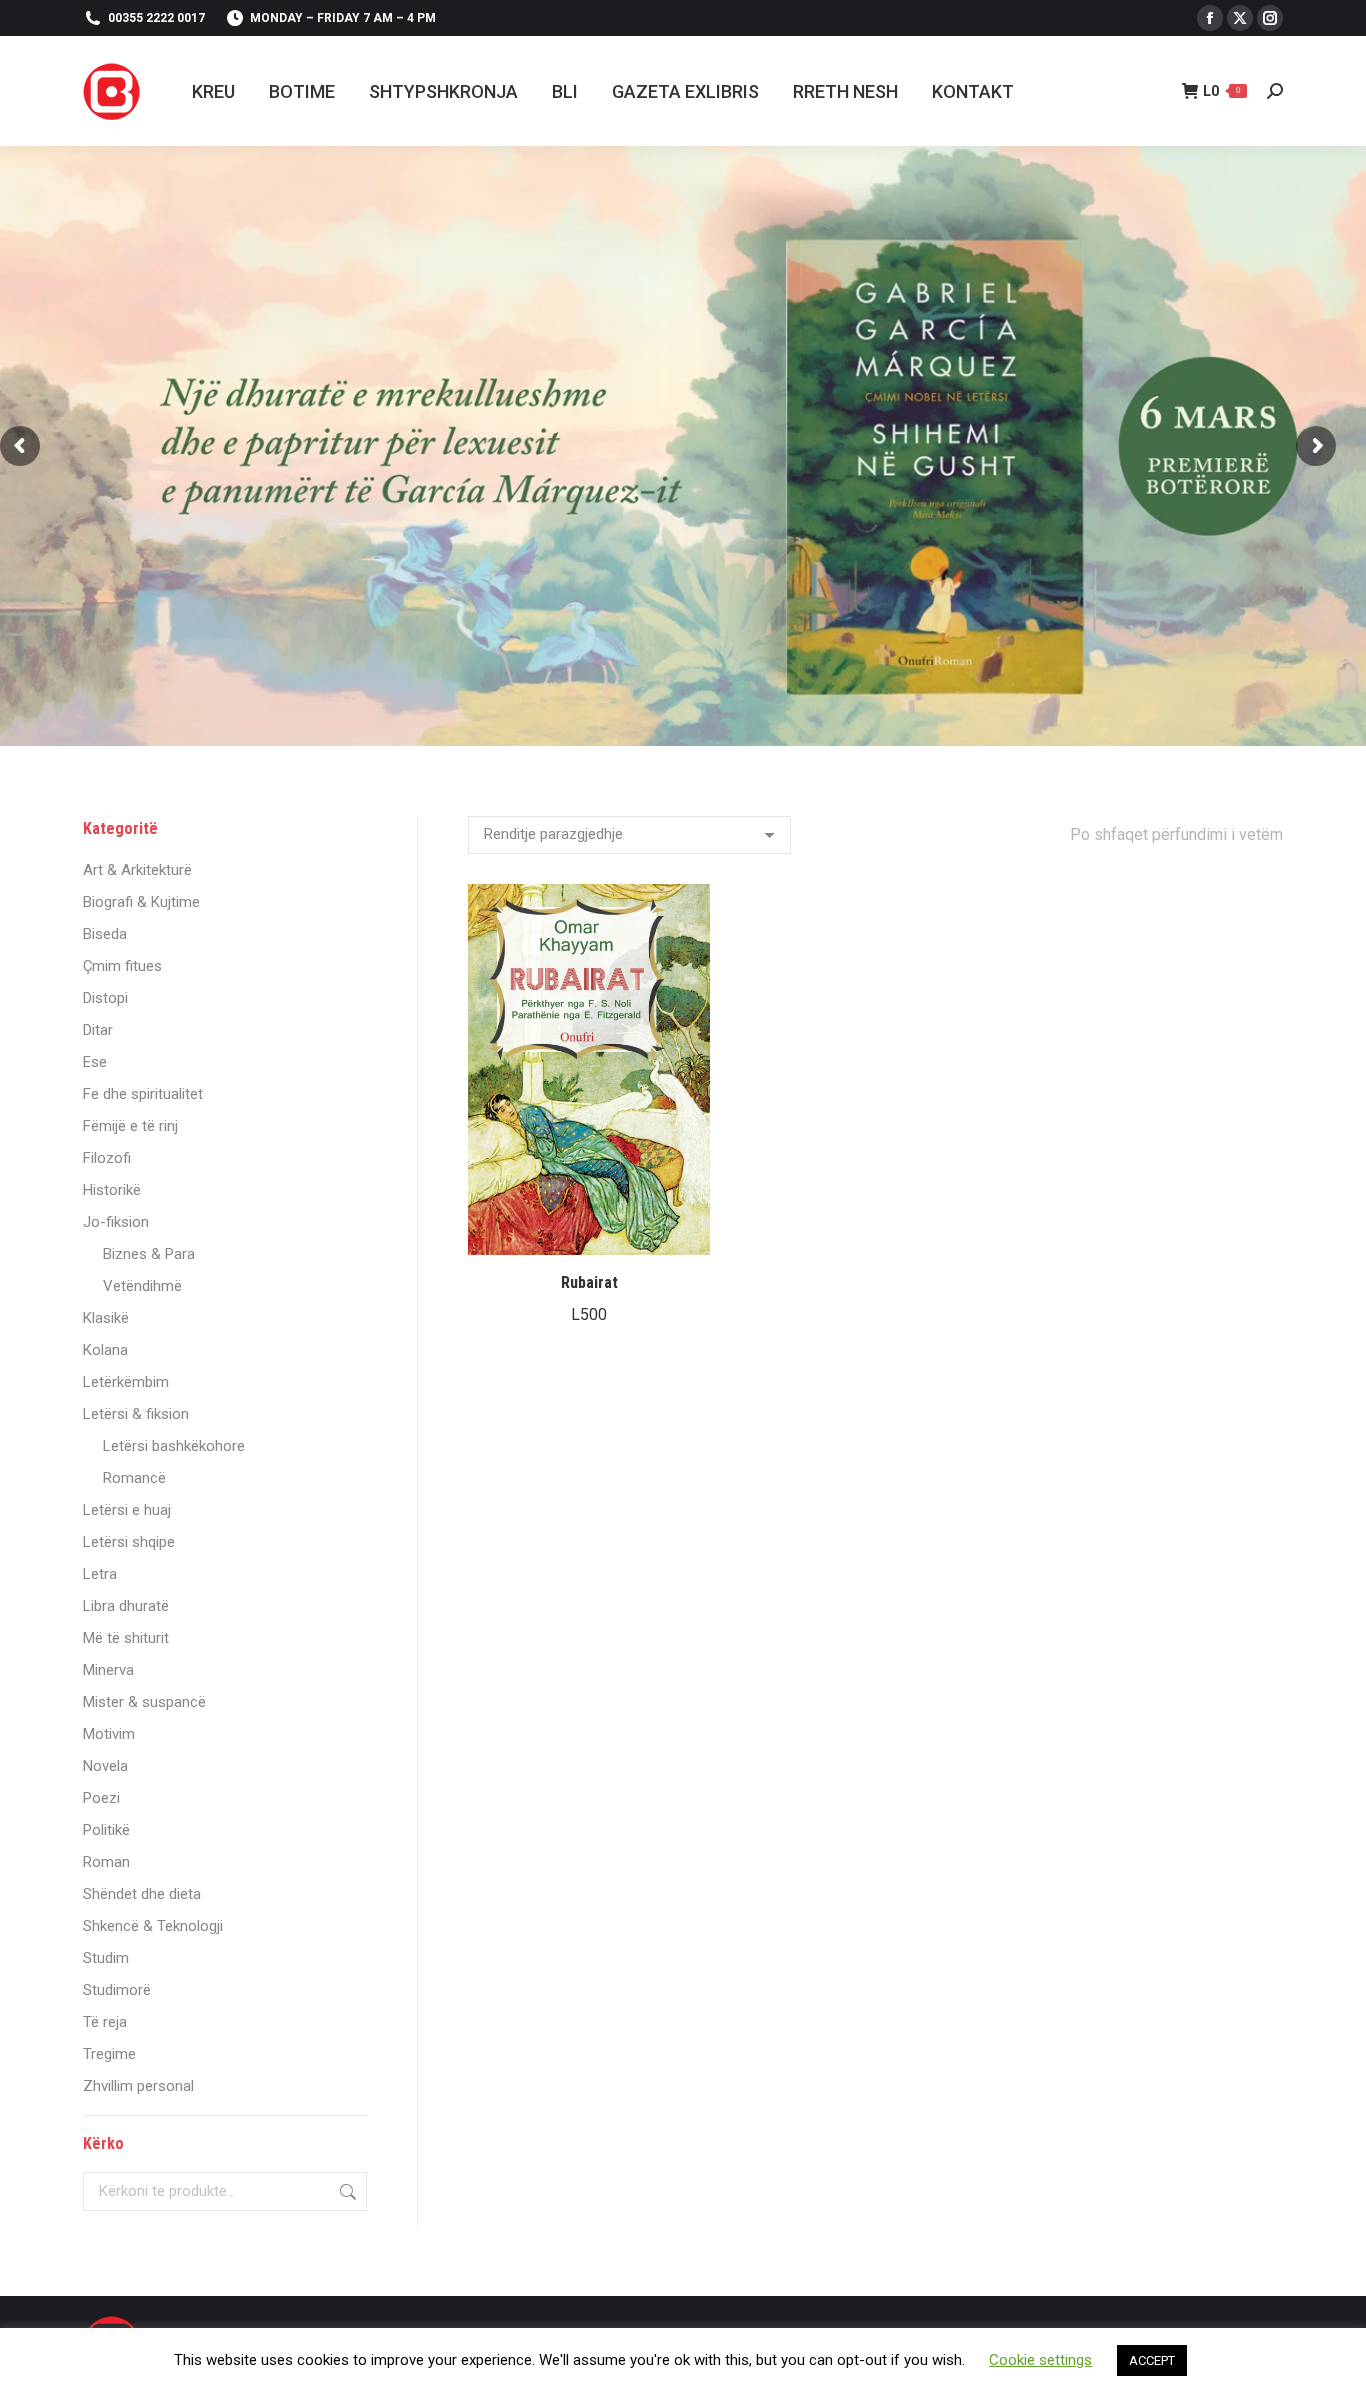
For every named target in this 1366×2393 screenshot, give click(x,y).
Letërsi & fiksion (136, 1414)
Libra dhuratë (126, 1606)
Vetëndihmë (142, 1286)
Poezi (101, 1798)
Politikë (106, 1830)
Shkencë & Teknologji (153, 1926)
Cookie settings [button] (1040, 2360)
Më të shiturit (126, 1638)
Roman (106, 1862)
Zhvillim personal (138, 2086)
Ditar (98, 1030)
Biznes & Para (149, 1254)
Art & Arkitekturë (137, 870)
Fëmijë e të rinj (130, 1126)
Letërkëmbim (126, 1382)
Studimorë (117, 1990)
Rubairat (589, 1282)
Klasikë (106, 1318)
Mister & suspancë (144, 1702)
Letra (100, 1574)
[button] (684, 1229)
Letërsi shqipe (129, 1542)
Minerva (108, 1670)
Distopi (105, 998)
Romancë (134, 1478)
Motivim (109, 1734)
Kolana (105, 1350)
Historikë (112, 1190)
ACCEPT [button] (1152, 2360)
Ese (95, 1062)
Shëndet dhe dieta (142, 1894)
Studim (106, 1958)
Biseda (105, 934)
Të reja (105, 2022)
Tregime (109, 2054)
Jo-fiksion (116, 1222)
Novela (105, 1766)
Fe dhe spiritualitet (143, 1094)
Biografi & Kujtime (141, 902)
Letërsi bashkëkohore (174, 1446)
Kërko (346, 2191)
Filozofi (107, 1158)
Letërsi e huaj (127, 1510)
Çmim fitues (122, 966)
